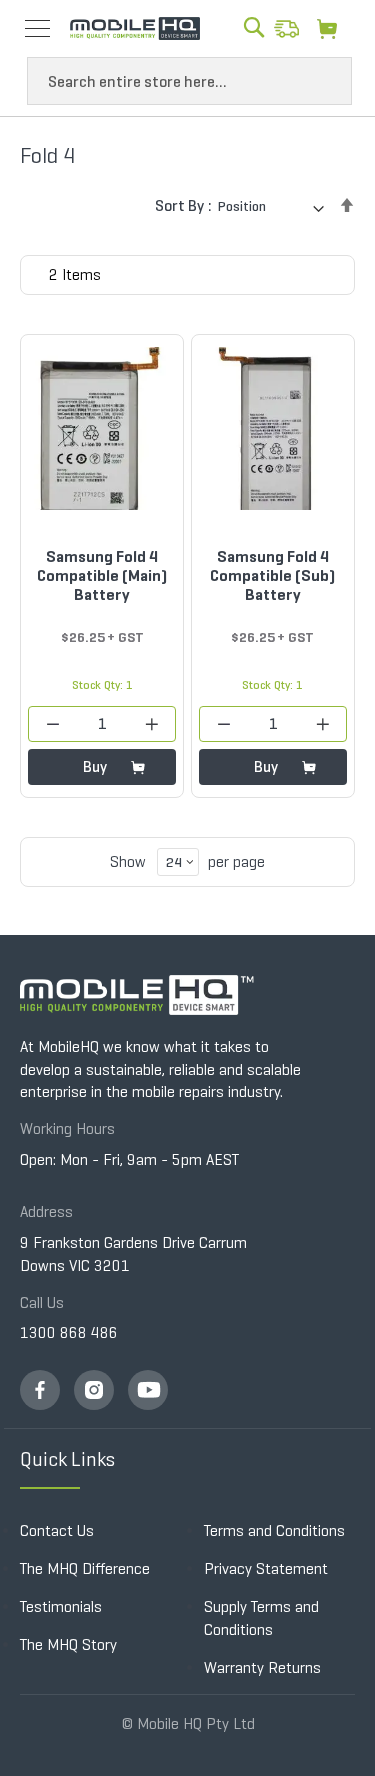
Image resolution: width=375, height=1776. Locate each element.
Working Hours (67, 1128)
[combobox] (189, 81)
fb (40, 1390)
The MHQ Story (68, 1644)
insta (94, 1390)
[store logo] (135, 29)
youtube (148, 1390)
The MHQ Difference (85, 1568)
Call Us (42, 1302)
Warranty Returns (262, 1667)
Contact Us (57, 1530)
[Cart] (332, 28)
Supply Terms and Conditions (261, 1618)
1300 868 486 (69, 1332)
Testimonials (61, 1606)
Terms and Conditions (274, 1530)
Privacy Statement (266, 1568)
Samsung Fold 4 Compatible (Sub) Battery (272, 575)
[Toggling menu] (37, 28)
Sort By (179, 205)
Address (46, 1211)
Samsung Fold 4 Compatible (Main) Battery (102, 575)
